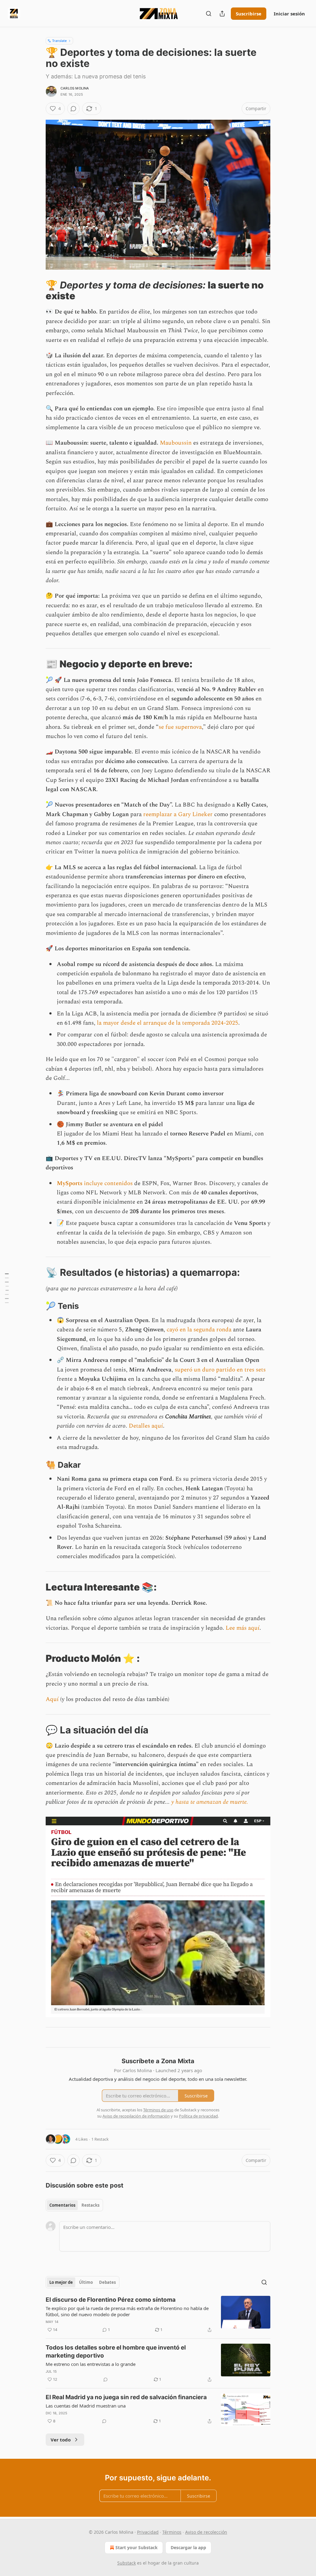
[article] (158, 2315)
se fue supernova (180, 727)
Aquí (52, 1699)
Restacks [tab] (90, 2205)
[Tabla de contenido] (7, 1288)
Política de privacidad (198, 2116)
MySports (70, 1183)
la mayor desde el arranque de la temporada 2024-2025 (168, 1023)
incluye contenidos (108, 1183)
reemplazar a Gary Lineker (178, 814)
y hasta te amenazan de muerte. (210, 1802)
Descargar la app (188, 2547)
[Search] (209, 14)
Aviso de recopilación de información (136, 2116)
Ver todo (61, 2440)
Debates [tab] (107, 2282)
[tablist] (74, 2205)
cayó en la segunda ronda (199, 1330)
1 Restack (100, 2139)
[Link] (37, 290)
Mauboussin (176, 443)
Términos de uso (158, 2110)
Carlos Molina (75, 88)
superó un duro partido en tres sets (220, 1370)
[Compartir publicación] (222, 14)
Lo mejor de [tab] (61, 2282)
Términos (172, 2532)
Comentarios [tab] (62, 2205)
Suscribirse (249, 14)
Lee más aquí (243, 1628)
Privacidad (148, 2532)
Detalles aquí (146, 1426)
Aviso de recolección (206, 2532)
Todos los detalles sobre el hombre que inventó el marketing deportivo (116, 2352)
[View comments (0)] (73, 109)
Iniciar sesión (289, 14)
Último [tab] (86, 2282)
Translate (59, 41)
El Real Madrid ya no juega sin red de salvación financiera (126, 2397)
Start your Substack (137, 2547)
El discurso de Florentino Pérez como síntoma (111, 2300)
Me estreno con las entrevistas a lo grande (91, 2364)
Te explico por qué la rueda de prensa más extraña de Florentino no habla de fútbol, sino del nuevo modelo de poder (127, 2311)
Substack (127, 2563)
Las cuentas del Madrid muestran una (86, 2406)
